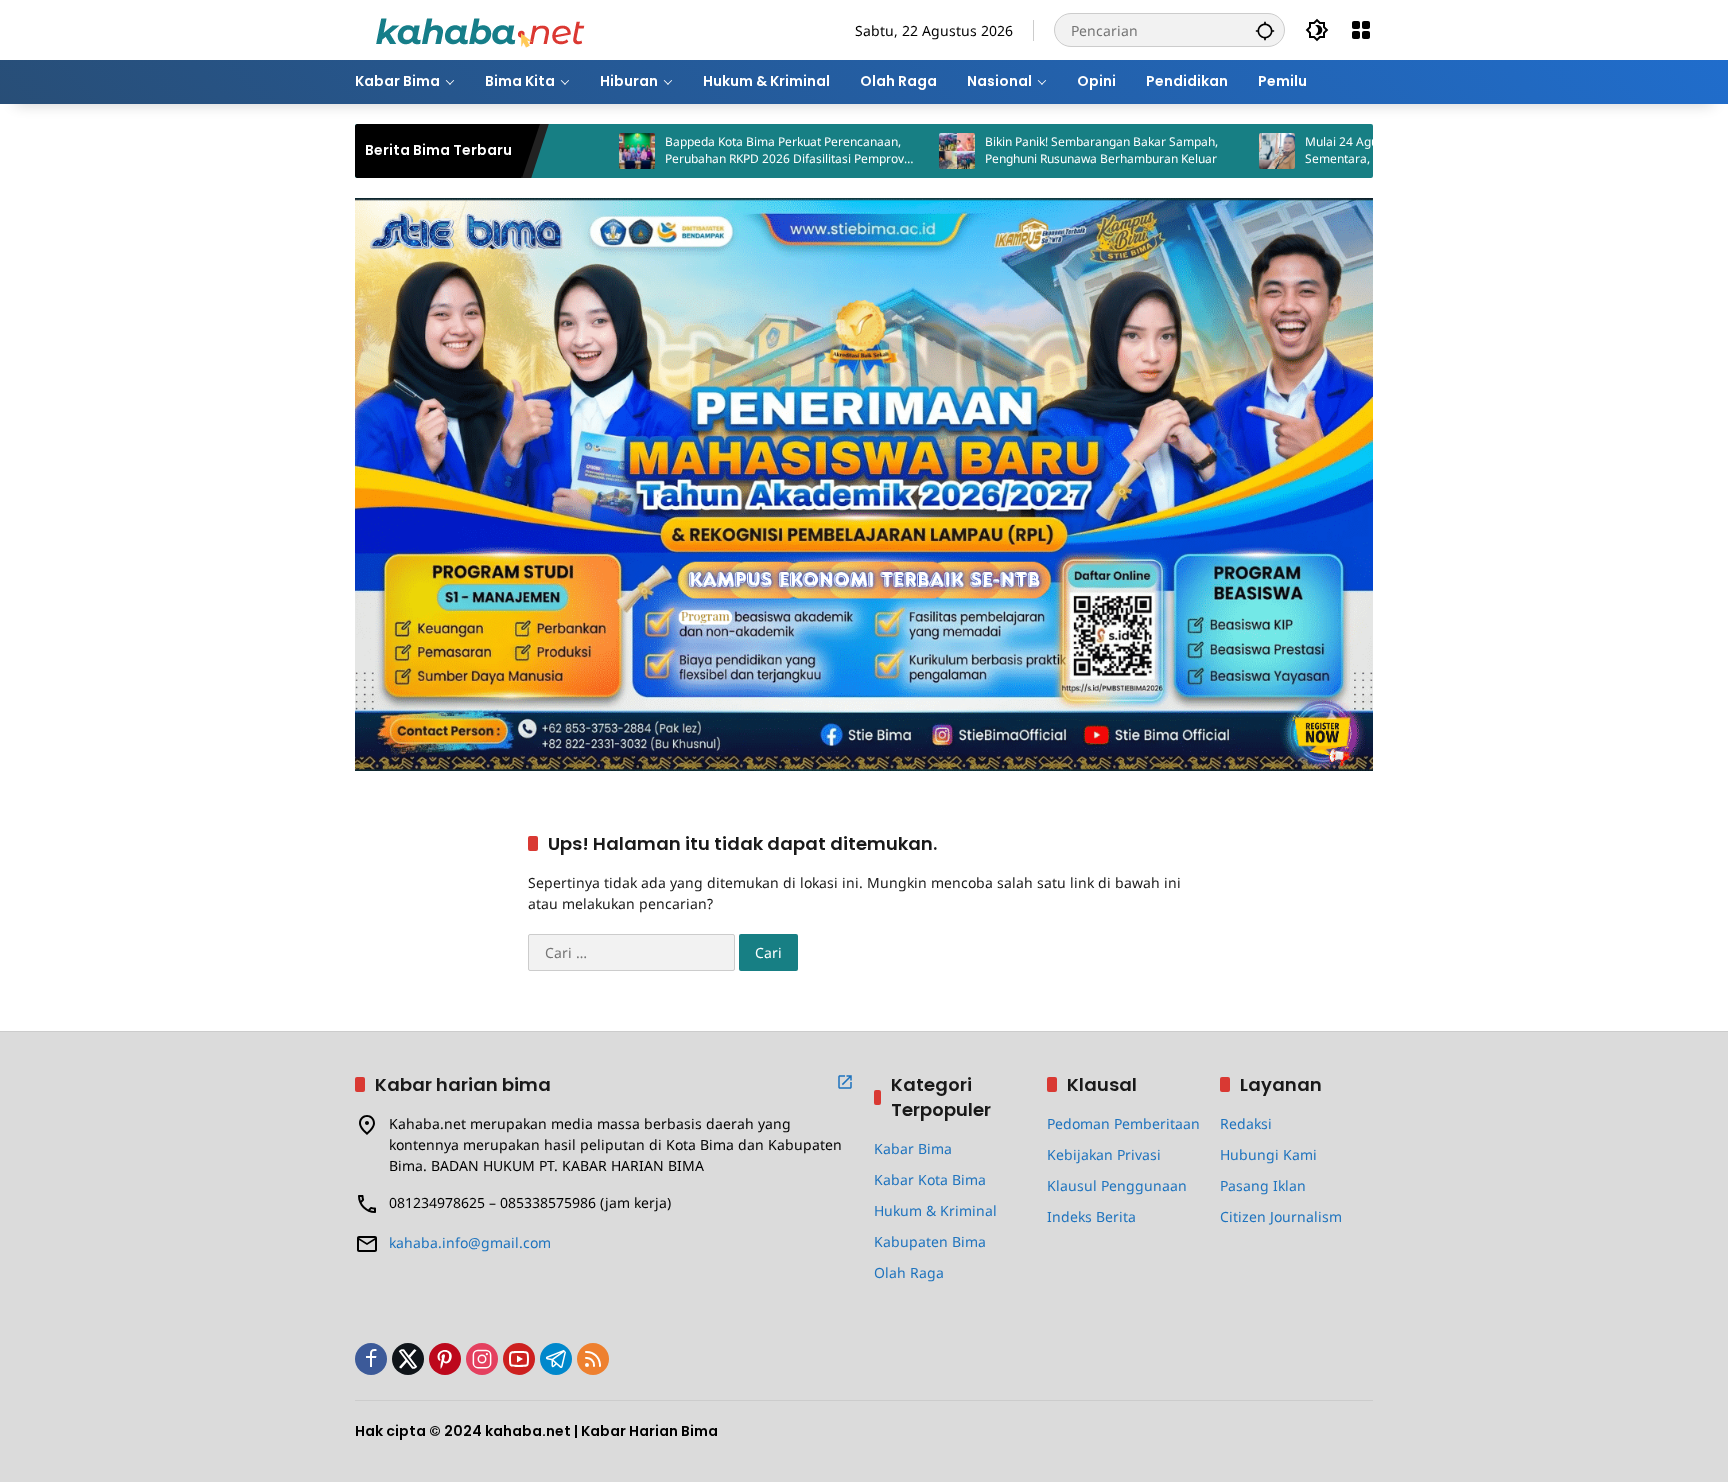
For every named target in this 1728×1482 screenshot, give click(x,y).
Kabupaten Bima (930, 1241)
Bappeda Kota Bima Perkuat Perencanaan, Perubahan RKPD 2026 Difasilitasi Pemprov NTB (714, 151)
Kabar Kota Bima (930, 1179)
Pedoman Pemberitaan (1123, 1123)
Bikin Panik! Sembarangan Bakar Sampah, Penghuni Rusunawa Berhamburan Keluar (1031, 150)
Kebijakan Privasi (1104, 1154)
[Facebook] (371, 1359)
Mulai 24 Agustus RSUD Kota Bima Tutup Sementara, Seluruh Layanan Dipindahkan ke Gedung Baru (1360, 151)
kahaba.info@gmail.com (470, 1242)
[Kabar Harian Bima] (480, 28)
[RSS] (593, 1359)
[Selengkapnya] (845, 1082)
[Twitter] (408, 1359)
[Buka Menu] (1361, 30)
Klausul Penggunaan (1117, 1185)
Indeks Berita (1091, 1216)
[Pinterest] (445, 1359)
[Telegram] (556, 1359)
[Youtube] (519, 1359)
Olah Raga (909, 1272)
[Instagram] (482, 1359)
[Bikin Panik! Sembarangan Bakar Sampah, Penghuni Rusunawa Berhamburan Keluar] (887, 151)
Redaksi (1246, 1123)
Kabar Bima (913, 1148)
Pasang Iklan (1263, 1185)
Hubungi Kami (1268, 1154)
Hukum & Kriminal (935, 1210)
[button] (1265, 30)
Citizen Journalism (1281, 1216)
